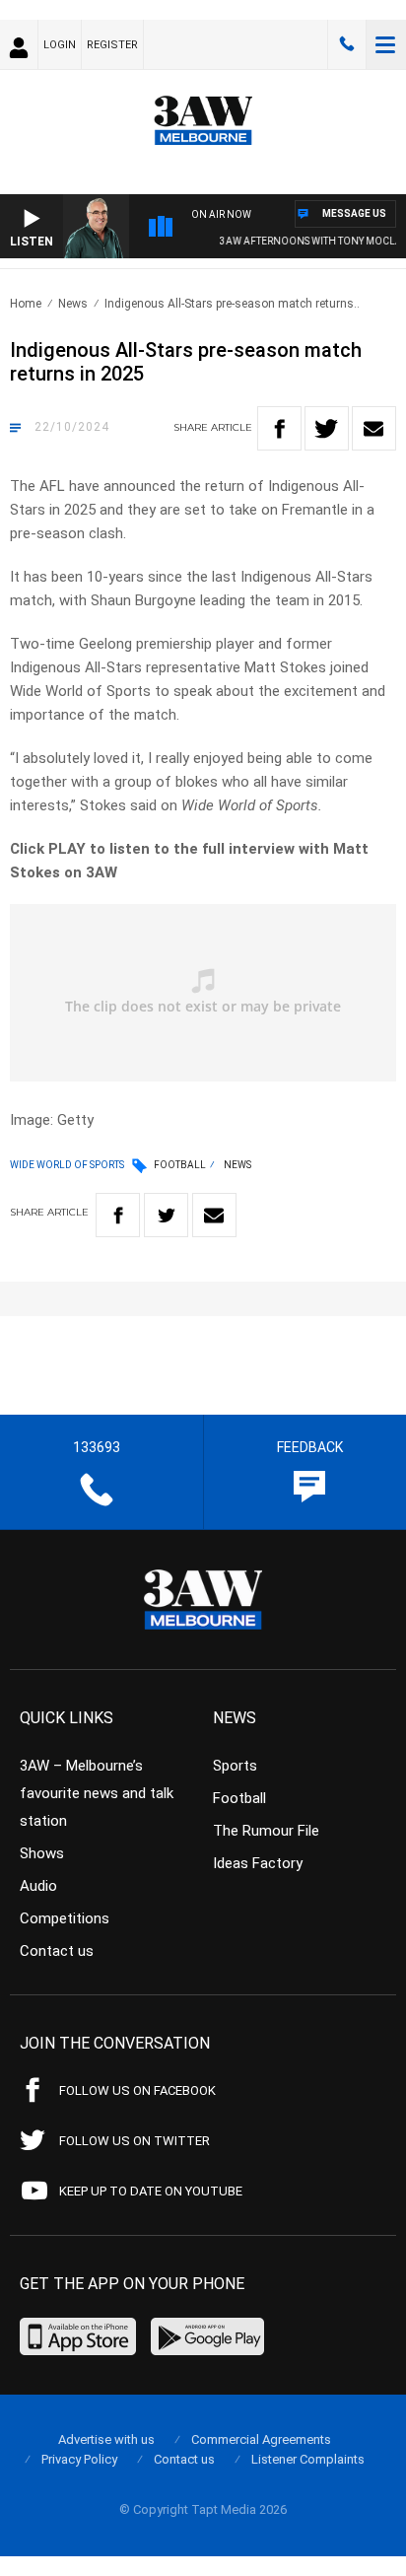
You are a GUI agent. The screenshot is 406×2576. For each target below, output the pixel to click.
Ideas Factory (258, 1863)
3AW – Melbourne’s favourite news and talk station (97, 1793)
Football (180, 1165)
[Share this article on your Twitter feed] (327, 428)
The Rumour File (266, 1831)
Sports (235, 1766)
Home (26, 304)
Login (60, 45)
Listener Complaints (308, 2459)
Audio (38, 1886)
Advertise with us (106, 2439)
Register (112, 45)
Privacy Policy (79, 2459)
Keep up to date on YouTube (151, 2191)
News (73, 304)
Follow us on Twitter (135, 2141)
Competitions (65, 1918)
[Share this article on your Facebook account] (279, 428)
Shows (42, 1853)
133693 (347, 44)
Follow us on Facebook (137, 2090)
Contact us (57, 1951)
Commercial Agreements (261, 2439)
